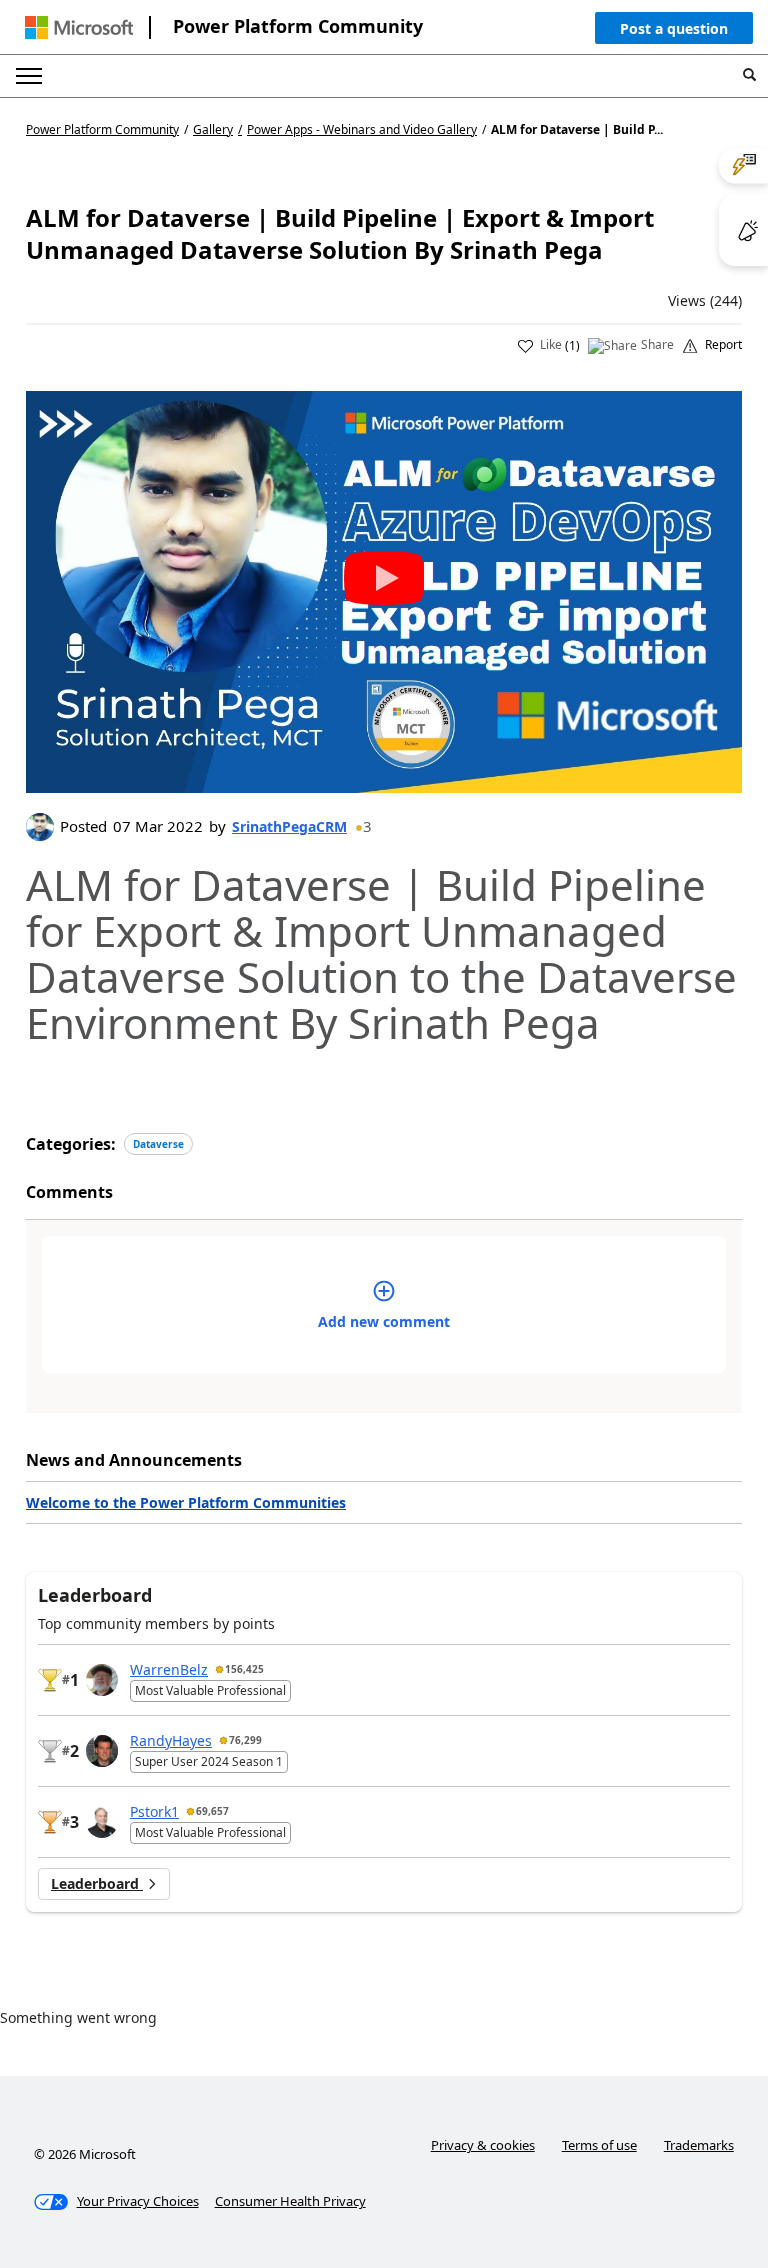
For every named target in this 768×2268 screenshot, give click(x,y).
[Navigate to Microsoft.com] (79, 27)
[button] (674, 33)
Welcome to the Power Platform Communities (186, 1502)
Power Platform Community (298, 26)
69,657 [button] (212, 1811)
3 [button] (367, 826)
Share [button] (657, 345)
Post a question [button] (674, 28)
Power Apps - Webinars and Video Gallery (362, 130)
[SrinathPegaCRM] (40, 827)
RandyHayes (171, 1740)
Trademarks (699, 2145)
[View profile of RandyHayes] (102, 1751)
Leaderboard (97, 1883)
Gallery (213, 129)
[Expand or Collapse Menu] (29, 76)
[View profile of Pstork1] (102, 1822)
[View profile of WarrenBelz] (102, 1680)
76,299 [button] (245, 1740)
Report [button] (723, 345)
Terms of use (599, 2145)
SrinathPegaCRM (289, 826)
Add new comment (384, 1321)
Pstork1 (154, 1811)
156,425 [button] (244, 1669)
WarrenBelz (169, 1669)
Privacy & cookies (483, 2145)
